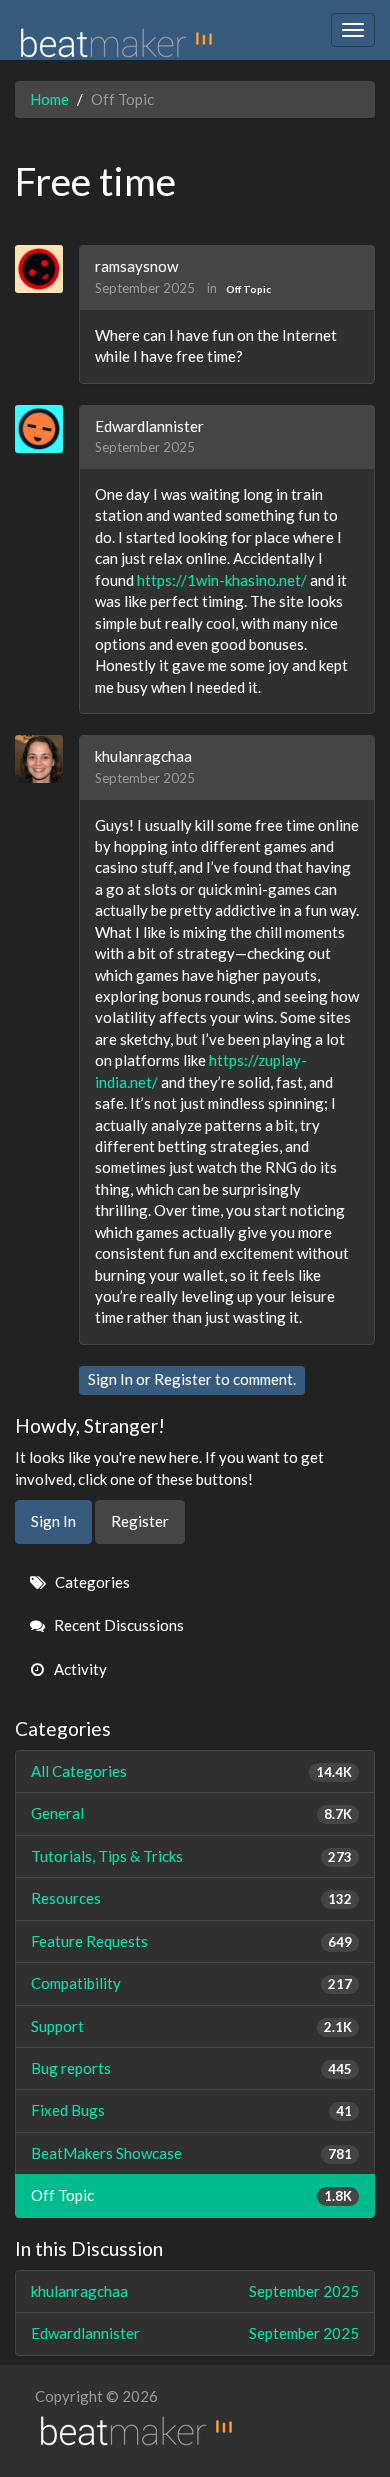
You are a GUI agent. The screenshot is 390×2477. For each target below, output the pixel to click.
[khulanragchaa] (46, 759)
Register (183, 1379)
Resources (191, 1898)
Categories (91, 1582)
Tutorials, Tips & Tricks (191, 1856)
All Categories (191, 1771)
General (191, 1813)
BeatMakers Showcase (191, 2153)
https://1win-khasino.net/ (222, 580)
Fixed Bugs (191, 2110)
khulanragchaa (143, 756)
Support (191, 2026)
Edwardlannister (149, 426)
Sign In (110, 1379)
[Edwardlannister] (46, 429)
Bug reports (191, 2068)
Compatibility (191, 1983)
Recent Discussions (117, 1625)
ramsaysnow (136, 266)
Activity (79, 1669)
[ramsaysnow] (46, 269)
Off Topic (248, 289)
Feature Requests (191, 1941)
